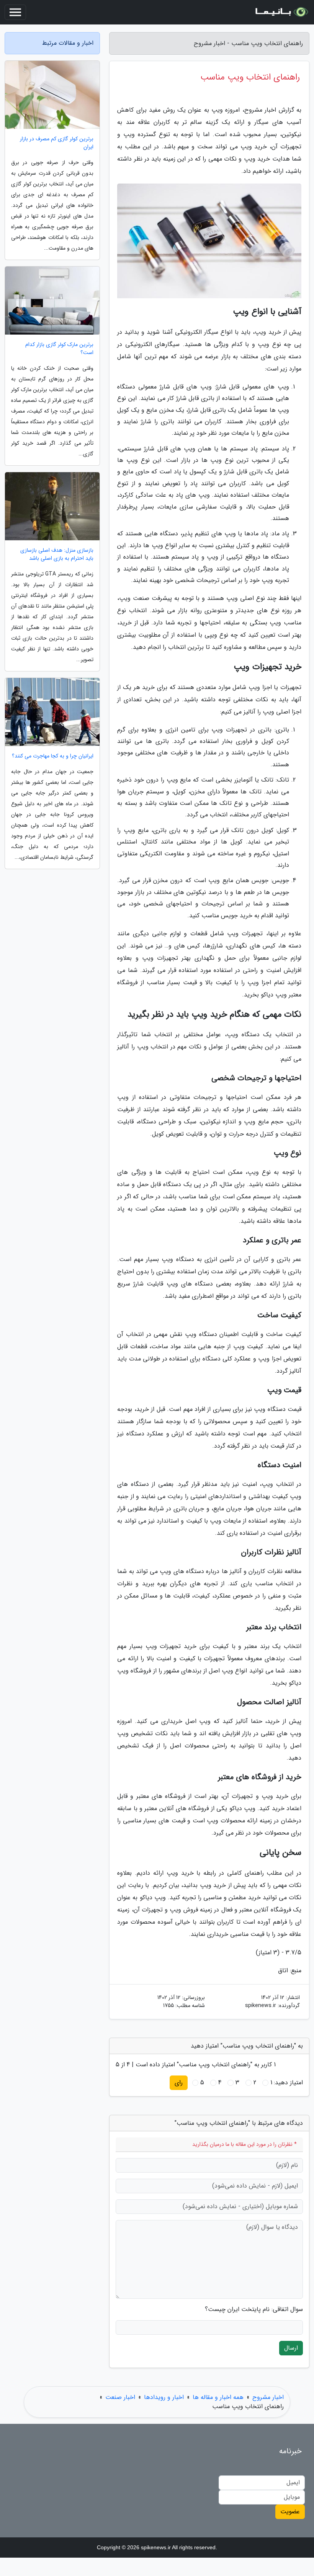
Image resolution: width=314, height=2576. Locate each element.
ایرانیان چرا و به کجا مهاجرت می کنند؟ (53, 756)
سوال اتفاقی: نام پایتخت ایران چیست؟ (254, 2309)
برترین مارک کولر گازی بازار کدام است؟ (59, 349)
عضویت (290, 2512)
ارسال (291, 2348)
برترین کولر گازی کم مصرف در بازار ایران (57, 143)
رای (179, 2083)
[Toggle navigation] (15, 12)
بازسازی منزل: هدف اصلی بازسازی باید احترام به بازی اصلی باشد (57, 554)
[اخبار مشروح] (281, 12)
